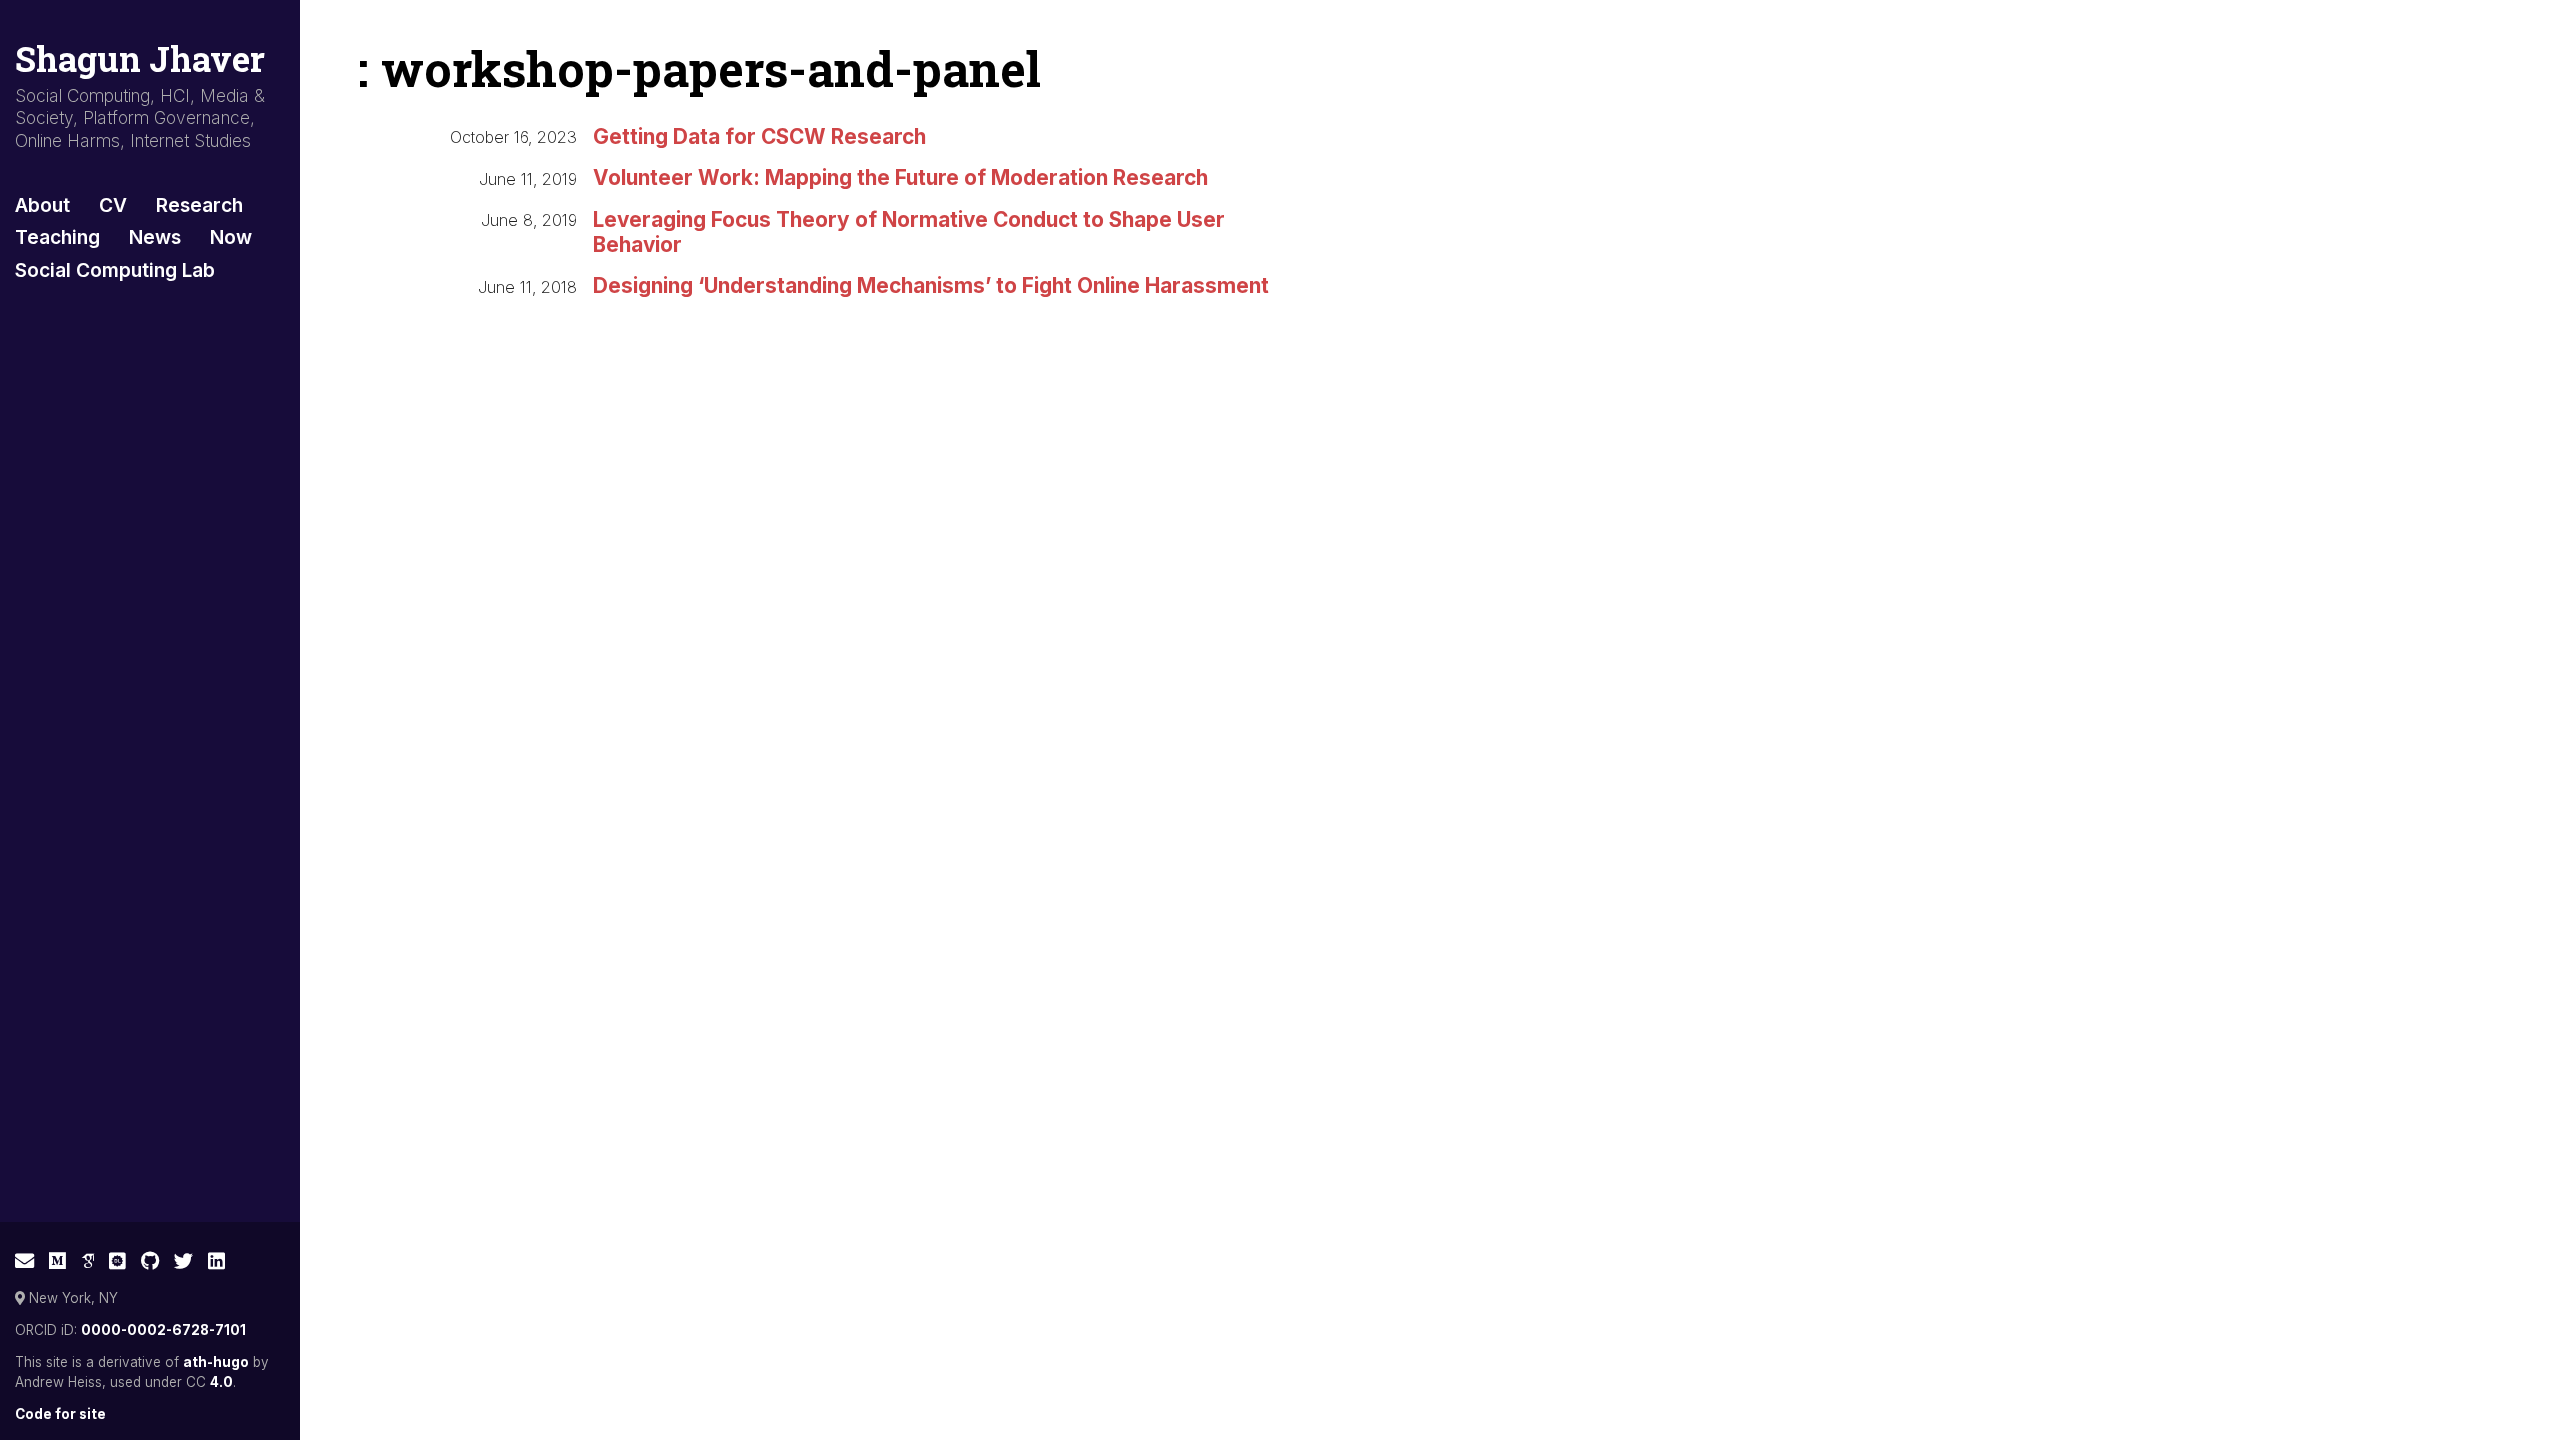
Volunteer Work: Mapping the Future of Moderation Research (900, 177)
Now (231, 237)
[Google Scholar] (88, 1261)
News (155, 237)
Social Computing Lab (115, 270)
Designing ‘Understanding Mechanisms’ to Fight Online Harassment (931, 285)
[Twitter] (183, 1261)
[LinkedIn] (216, 1261)
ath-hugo (216, 1362)
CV (113, 205)
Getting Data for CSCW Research (759, 136)
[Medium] (57, 1261)
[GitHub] (150, 1261)
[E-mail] (24, 1261)
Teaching (57, 237)
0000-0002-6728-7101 (163, 1330)
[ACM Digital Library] (117, 1261)
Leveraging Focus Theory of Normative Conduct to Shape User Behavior (909, 232)
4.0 (221, 1382)
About (42, 205)
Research (199, 205)
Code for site (60, 1414)
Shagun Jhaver (140, 58)
